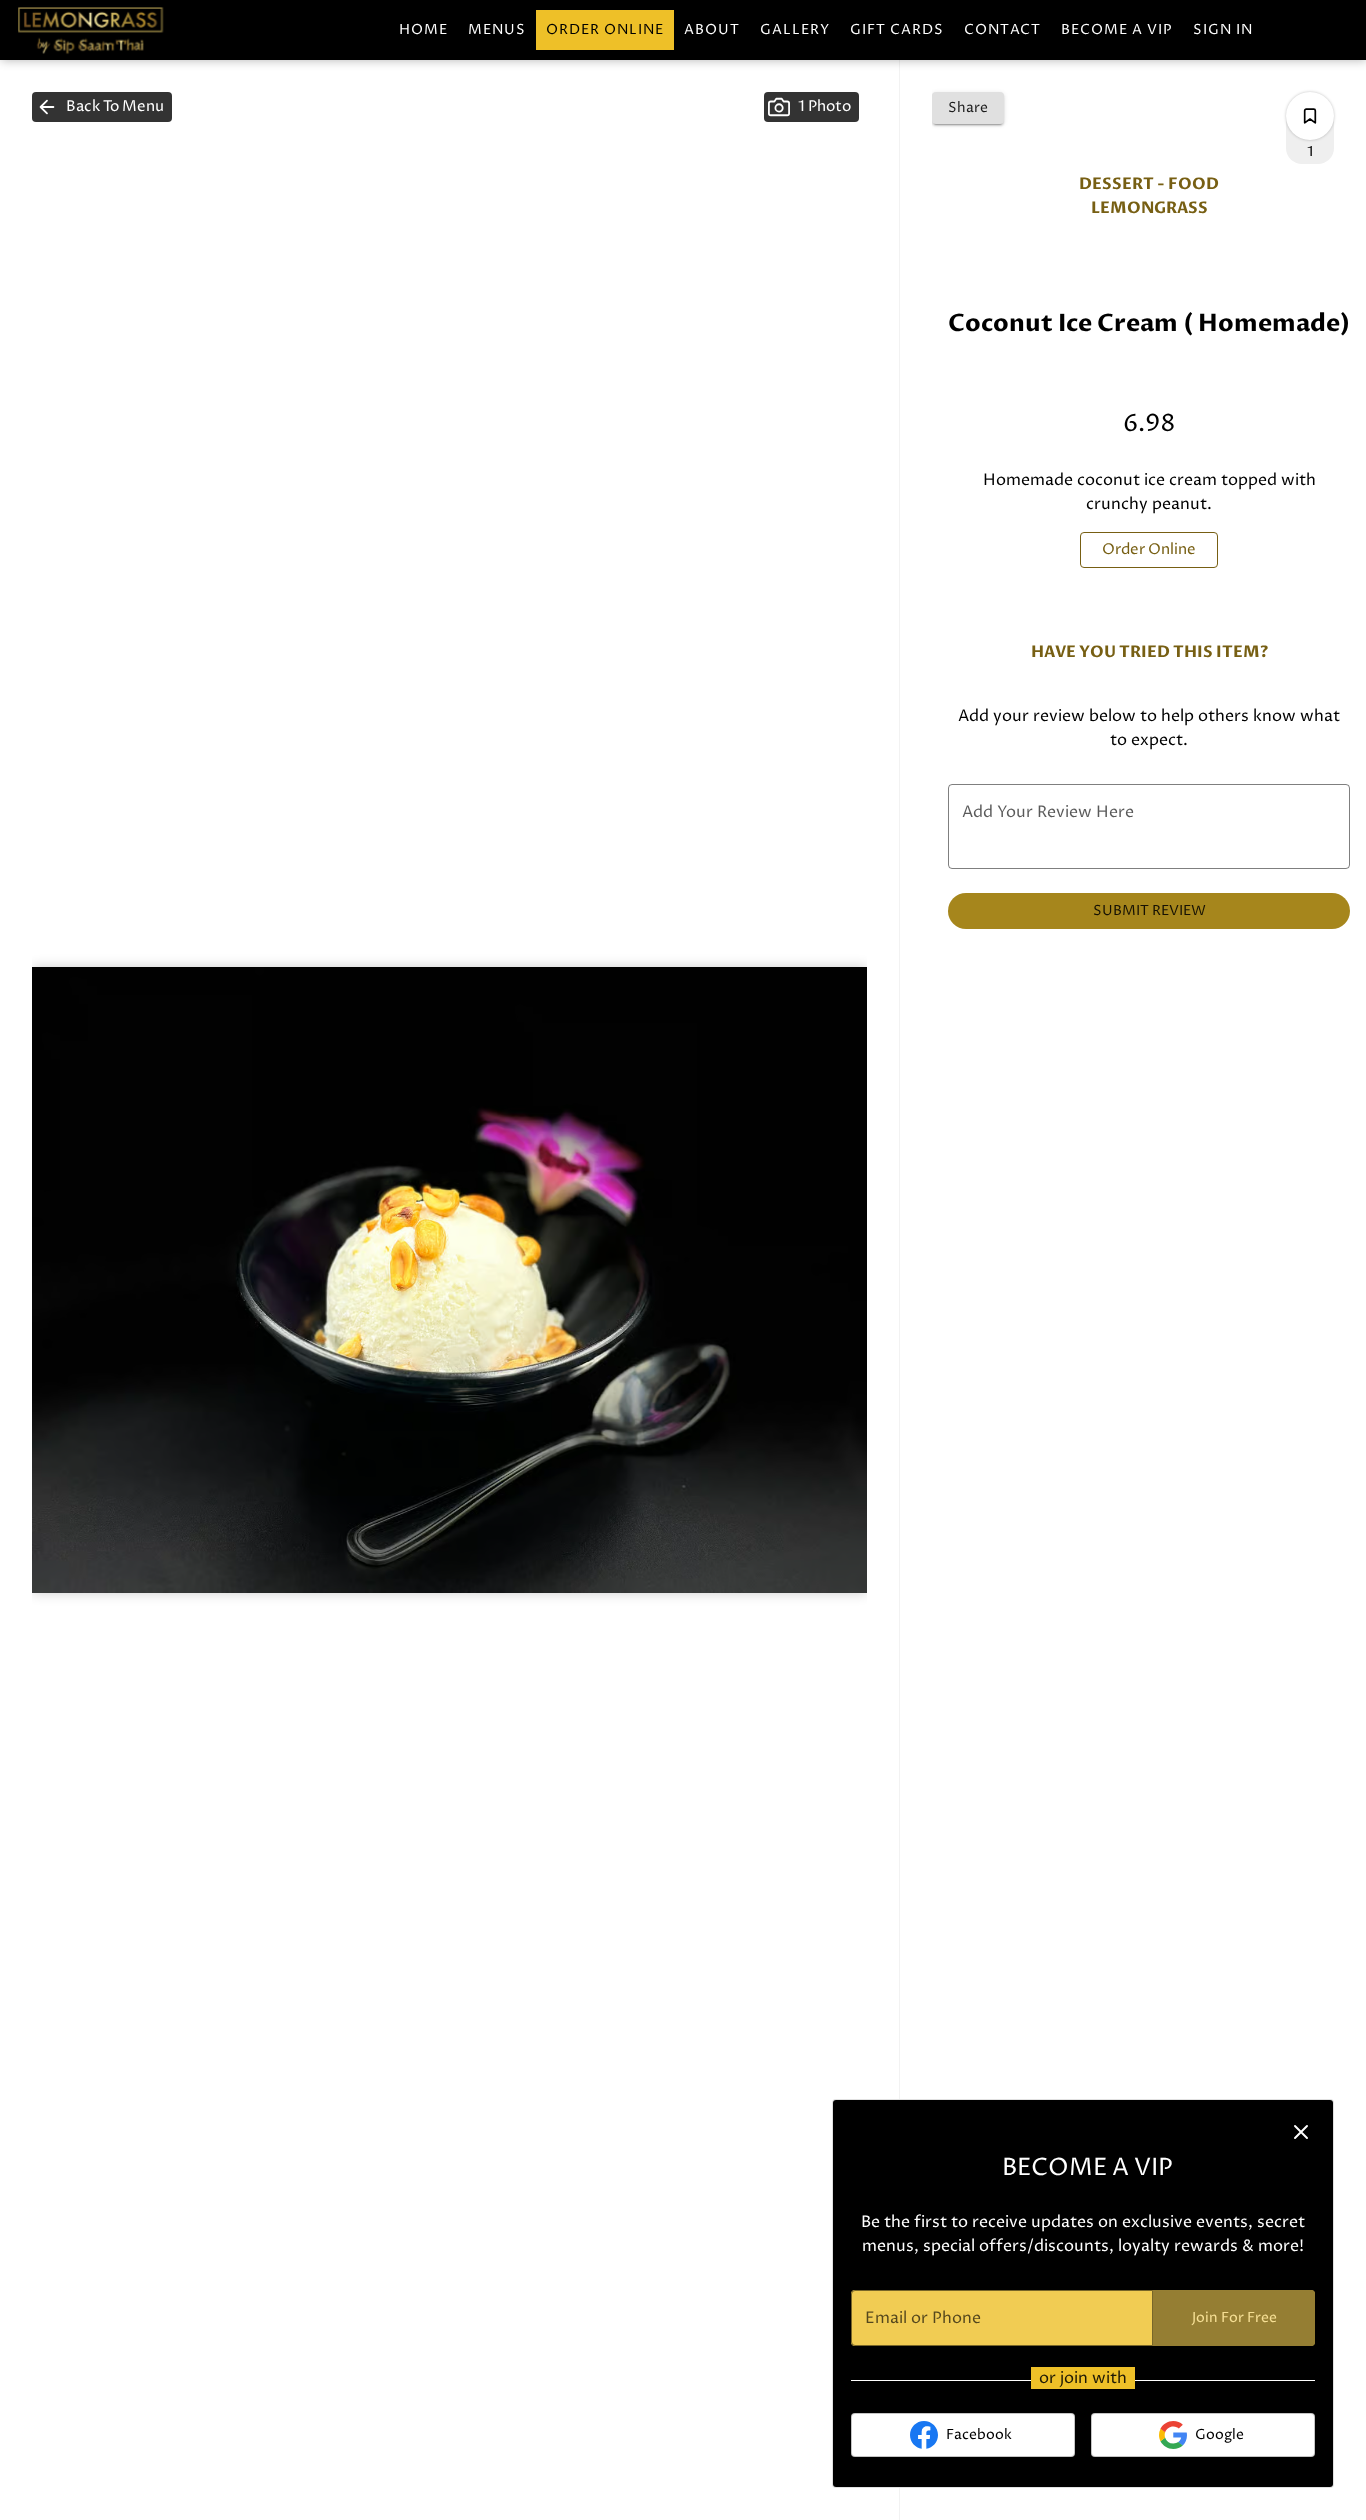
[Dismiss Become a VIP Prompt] (1301, 2132)
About (712, 29)
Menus (497, 29)
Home (423, 29)
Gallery (795, 29)
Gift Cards (897, 29)
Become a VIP (1117, 29)
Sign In (1223, 29)
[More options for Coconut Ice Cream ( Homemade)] (1310, 116)
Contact (1002, 29)
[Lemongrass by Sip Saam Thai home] (106, 30)
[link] (1149, 550)
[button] (102, 107)
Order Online (605, 29)
